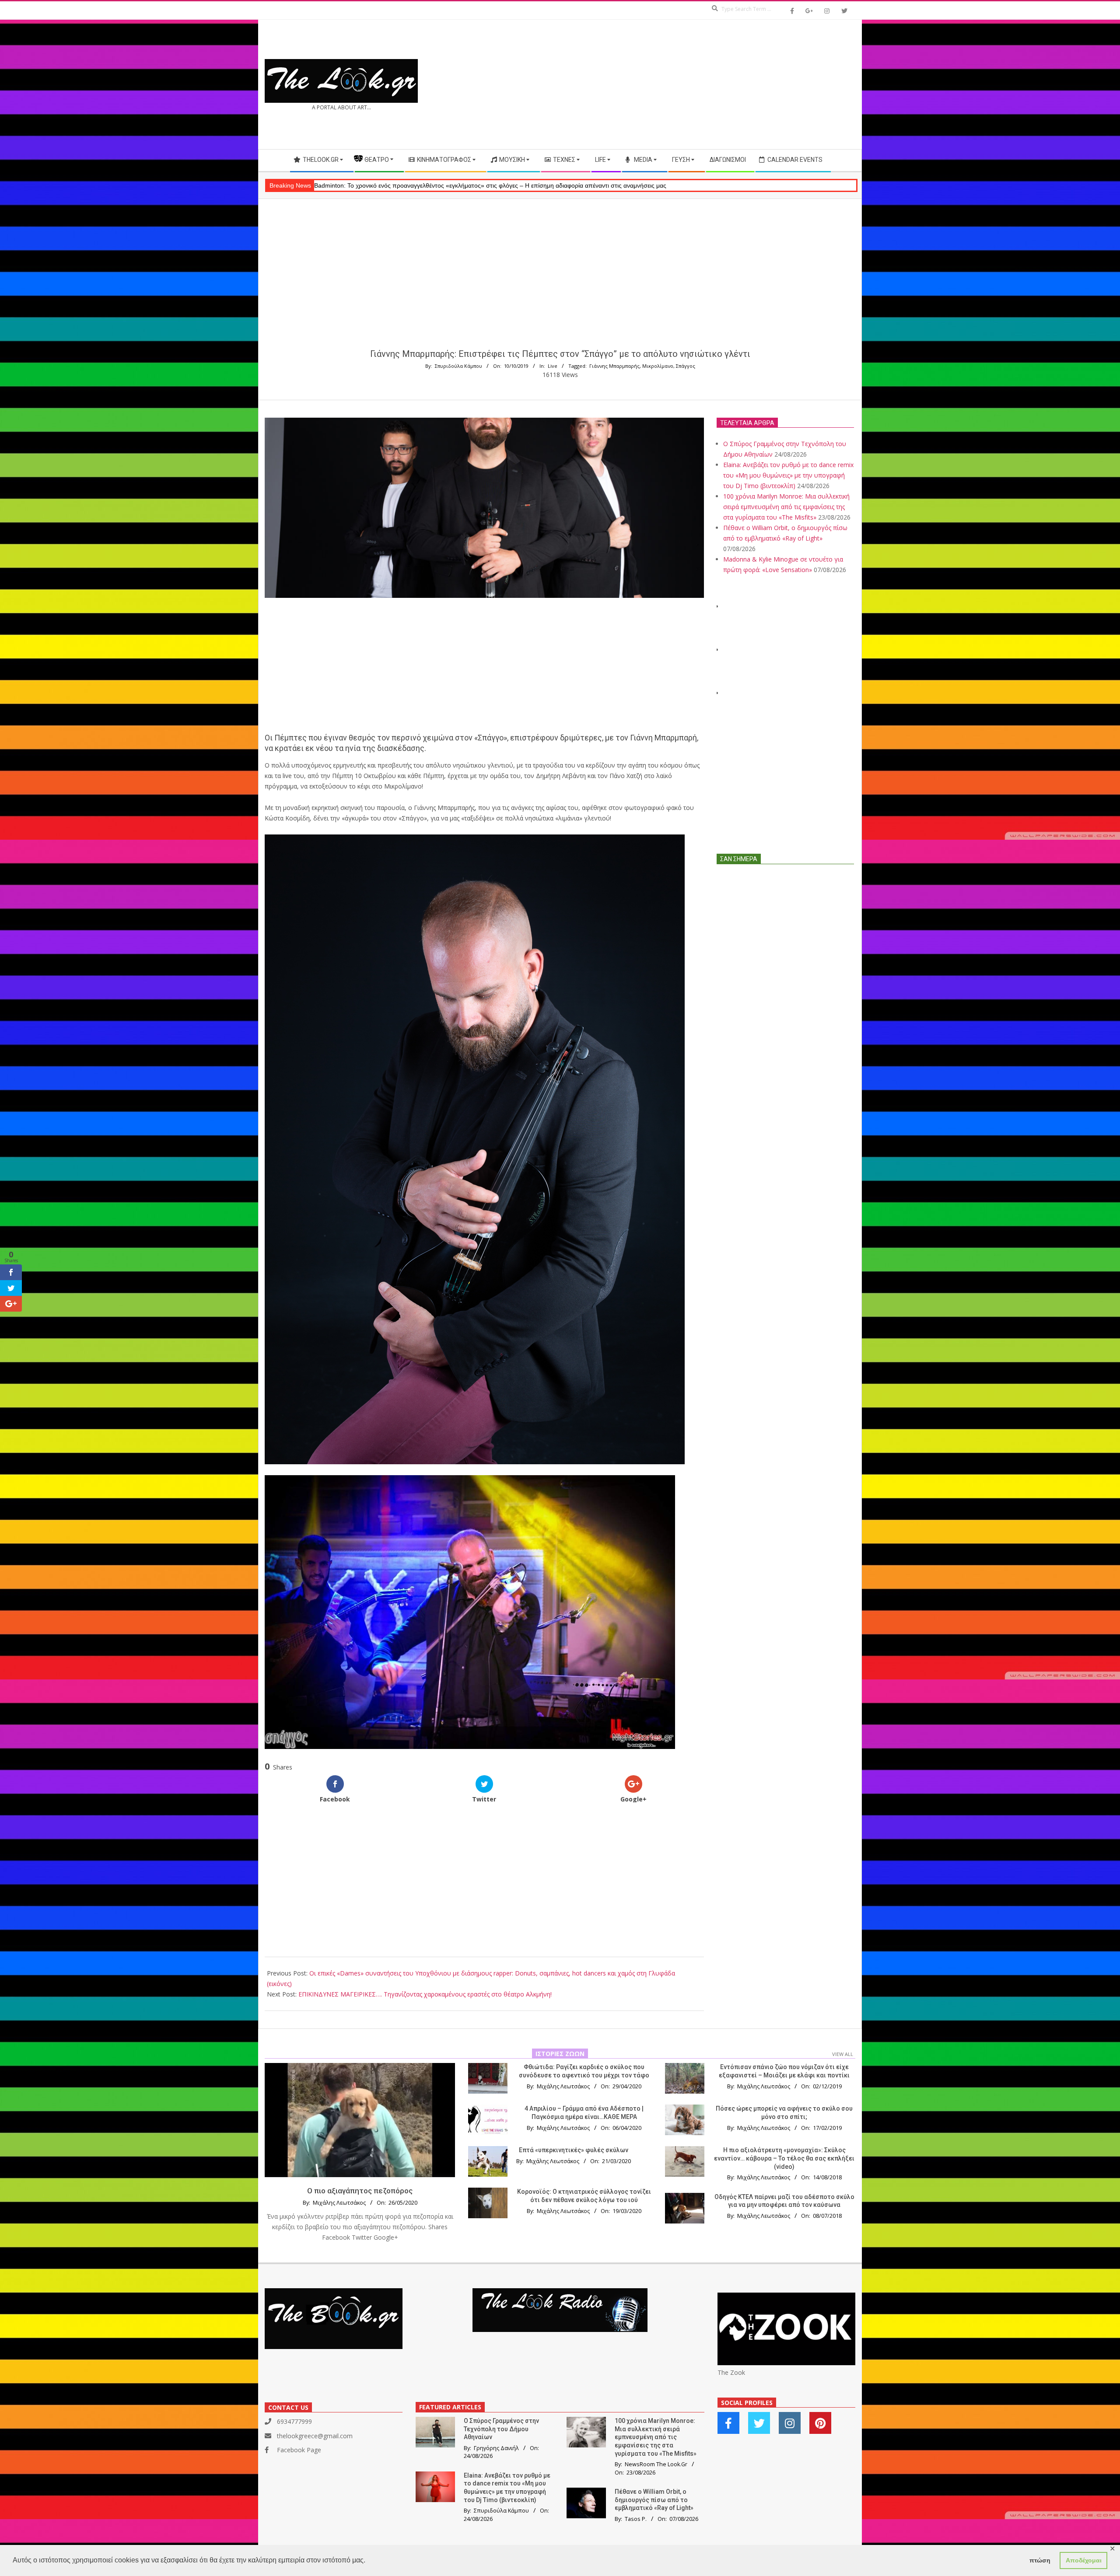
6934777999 (294, 2421)
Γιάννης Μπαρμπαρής (614, 366)
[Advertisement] (708, 84)
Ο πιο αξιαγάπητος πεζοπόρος (360, 2191)
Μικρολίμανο (658, 366)
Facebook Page (299, 2450)
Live (553, 366)
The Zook (731, 2372)
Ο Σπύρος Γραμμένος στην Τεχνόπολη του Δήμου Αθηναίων (501, 2429)
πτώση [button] (1040, 2560)
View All (843, 2054)
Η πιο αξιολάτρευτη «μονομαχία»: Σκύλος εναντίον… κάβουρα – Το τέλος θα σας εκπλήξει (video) (784, 2158)
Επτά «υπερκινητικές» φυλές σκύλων (574, 2150)
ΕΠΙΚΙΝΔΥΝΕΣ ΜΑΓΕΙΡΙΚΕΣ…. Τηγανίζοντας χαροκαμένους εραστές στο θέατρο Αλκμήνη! (425, 1994)
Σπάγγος (686, 366)
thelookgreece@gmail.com (315, 2436)
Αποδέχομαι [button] (1084, 2560)
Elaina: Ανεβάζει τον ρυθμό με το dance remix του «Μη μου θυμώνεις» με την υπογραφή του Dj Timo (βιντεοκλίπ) (788, 475)
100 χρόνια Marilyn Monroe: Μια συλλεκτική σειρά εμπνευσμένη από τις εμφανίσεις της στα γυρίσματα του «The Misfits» (786, 507)
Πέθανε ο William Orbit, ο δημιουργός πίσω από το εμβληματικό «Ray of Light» (654, 2500)
